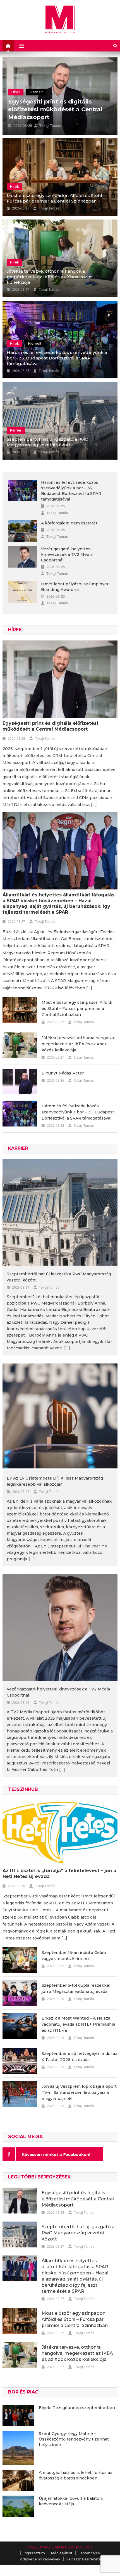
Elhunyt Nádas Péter (63, 1073)
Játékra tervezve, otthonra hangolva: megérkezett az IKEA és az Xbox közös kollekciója (50, 277)
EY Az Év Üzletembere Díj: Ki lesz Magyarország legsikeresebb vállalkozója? (55, 1481)
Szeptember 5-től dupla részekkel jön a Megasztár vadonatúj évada (76, 1988)
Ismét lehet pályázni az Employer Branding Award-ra (75, 587)
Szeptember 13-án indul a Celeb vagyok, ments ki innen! (74, 1956)
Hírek (16, 69)
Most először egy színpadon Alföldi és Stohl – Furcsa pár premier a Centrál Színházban (56, 198)
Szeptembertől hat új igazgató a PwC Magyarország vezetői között (47, 442)
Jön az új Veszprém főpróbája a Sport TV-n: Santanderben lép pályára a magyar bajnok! (79, 2092)
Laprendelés (89, 2553)
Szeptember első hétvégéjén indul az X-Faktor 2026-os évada (79, 2057)
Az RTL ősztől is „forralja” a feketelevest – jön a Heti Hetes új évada (59, 1874)
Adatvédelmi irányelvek (40, 2559)
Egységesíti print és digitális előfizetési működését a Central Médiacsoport (50, 726)
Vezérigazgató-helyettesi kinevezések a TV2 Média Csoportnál (67, 554)
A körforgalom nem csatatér (69, 523)
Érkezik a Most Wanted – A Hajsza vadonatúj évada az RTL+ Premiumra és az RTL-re (78, 2024)
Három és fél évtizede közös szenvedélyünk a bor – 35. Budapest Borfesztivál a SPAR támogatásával (57, 358)
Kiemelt (36, 69)
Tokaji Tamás (50, 126)
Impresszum (34, 2553)
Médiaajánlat (62, 2553)
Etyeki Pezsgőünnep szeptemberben (77, 2408)
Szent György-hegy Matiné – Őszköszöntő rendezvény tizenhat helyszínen (74, 2439)
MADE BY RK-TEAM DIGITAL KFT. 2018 (60, 2547)
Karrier (16, 430)
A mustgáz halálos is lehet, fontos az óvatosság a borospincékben (75, 2475)
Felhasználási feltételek (86, 2559)
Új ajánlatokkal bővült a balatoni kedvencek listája (71, 2501)
